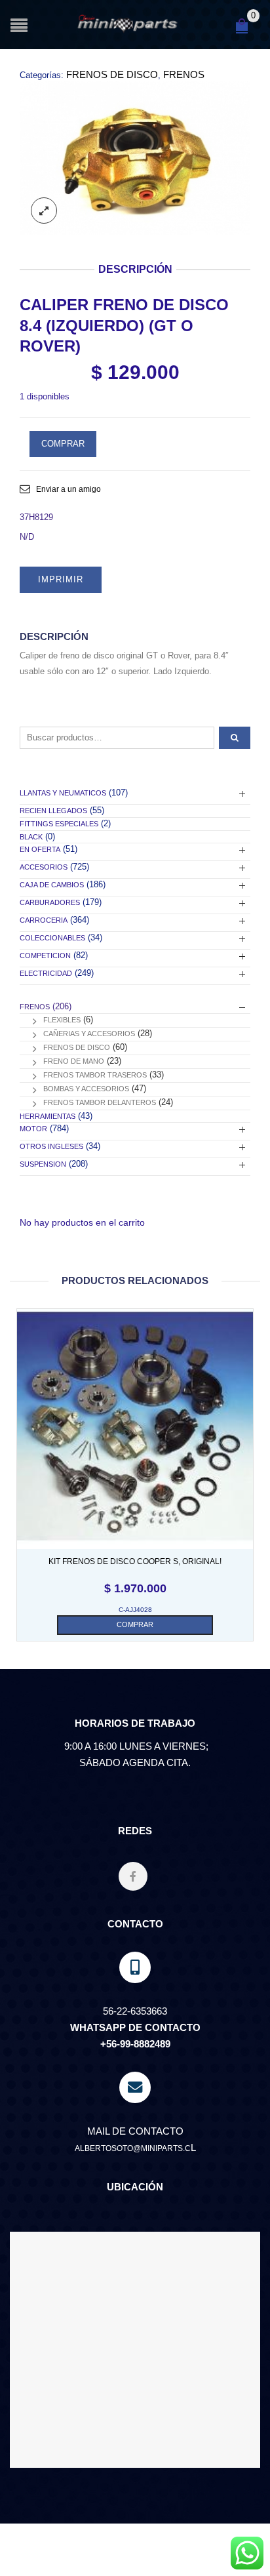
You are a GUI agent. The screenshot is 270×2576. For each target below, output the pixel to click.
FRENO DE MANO (74, 1061)
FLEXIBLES (62, 1020)
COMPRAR (63, 444)
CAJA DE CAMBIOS (52, 885)
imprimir (61, 579)
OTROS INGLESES (51, 1146)
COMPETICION (45, 956)
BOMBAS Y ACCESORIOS (86, 1089)
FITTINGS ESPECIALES (59, 824)
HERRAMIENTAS (48, 1116)
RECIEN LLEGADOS (53, 811)
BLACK (31, 837)
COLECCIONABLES (52, 938)
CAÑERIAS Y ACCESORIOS (89, 1034)
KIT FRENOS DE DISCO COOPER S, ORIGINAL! (135, 1561)
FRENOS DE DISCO (112, 74)
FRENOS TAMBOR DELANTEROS (100, 1102)
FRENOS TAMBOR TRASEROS (95, 1075)
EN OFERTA (40, 849)
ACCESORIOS (44, 867)
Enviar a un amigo (68, 489)
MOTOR (33, 1129)
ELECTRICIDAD (46, 973)
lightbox (44, 211)
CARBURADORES (50, 902)
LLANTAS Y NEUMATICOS (63, 793)
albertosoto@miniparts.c (133, 2148)
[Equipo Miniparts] (247, 2553)
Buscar (235, 738)
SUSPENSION (43, 1164)
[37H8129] (135, 158)
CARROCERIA (44, 920)
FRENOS (184, 74)
